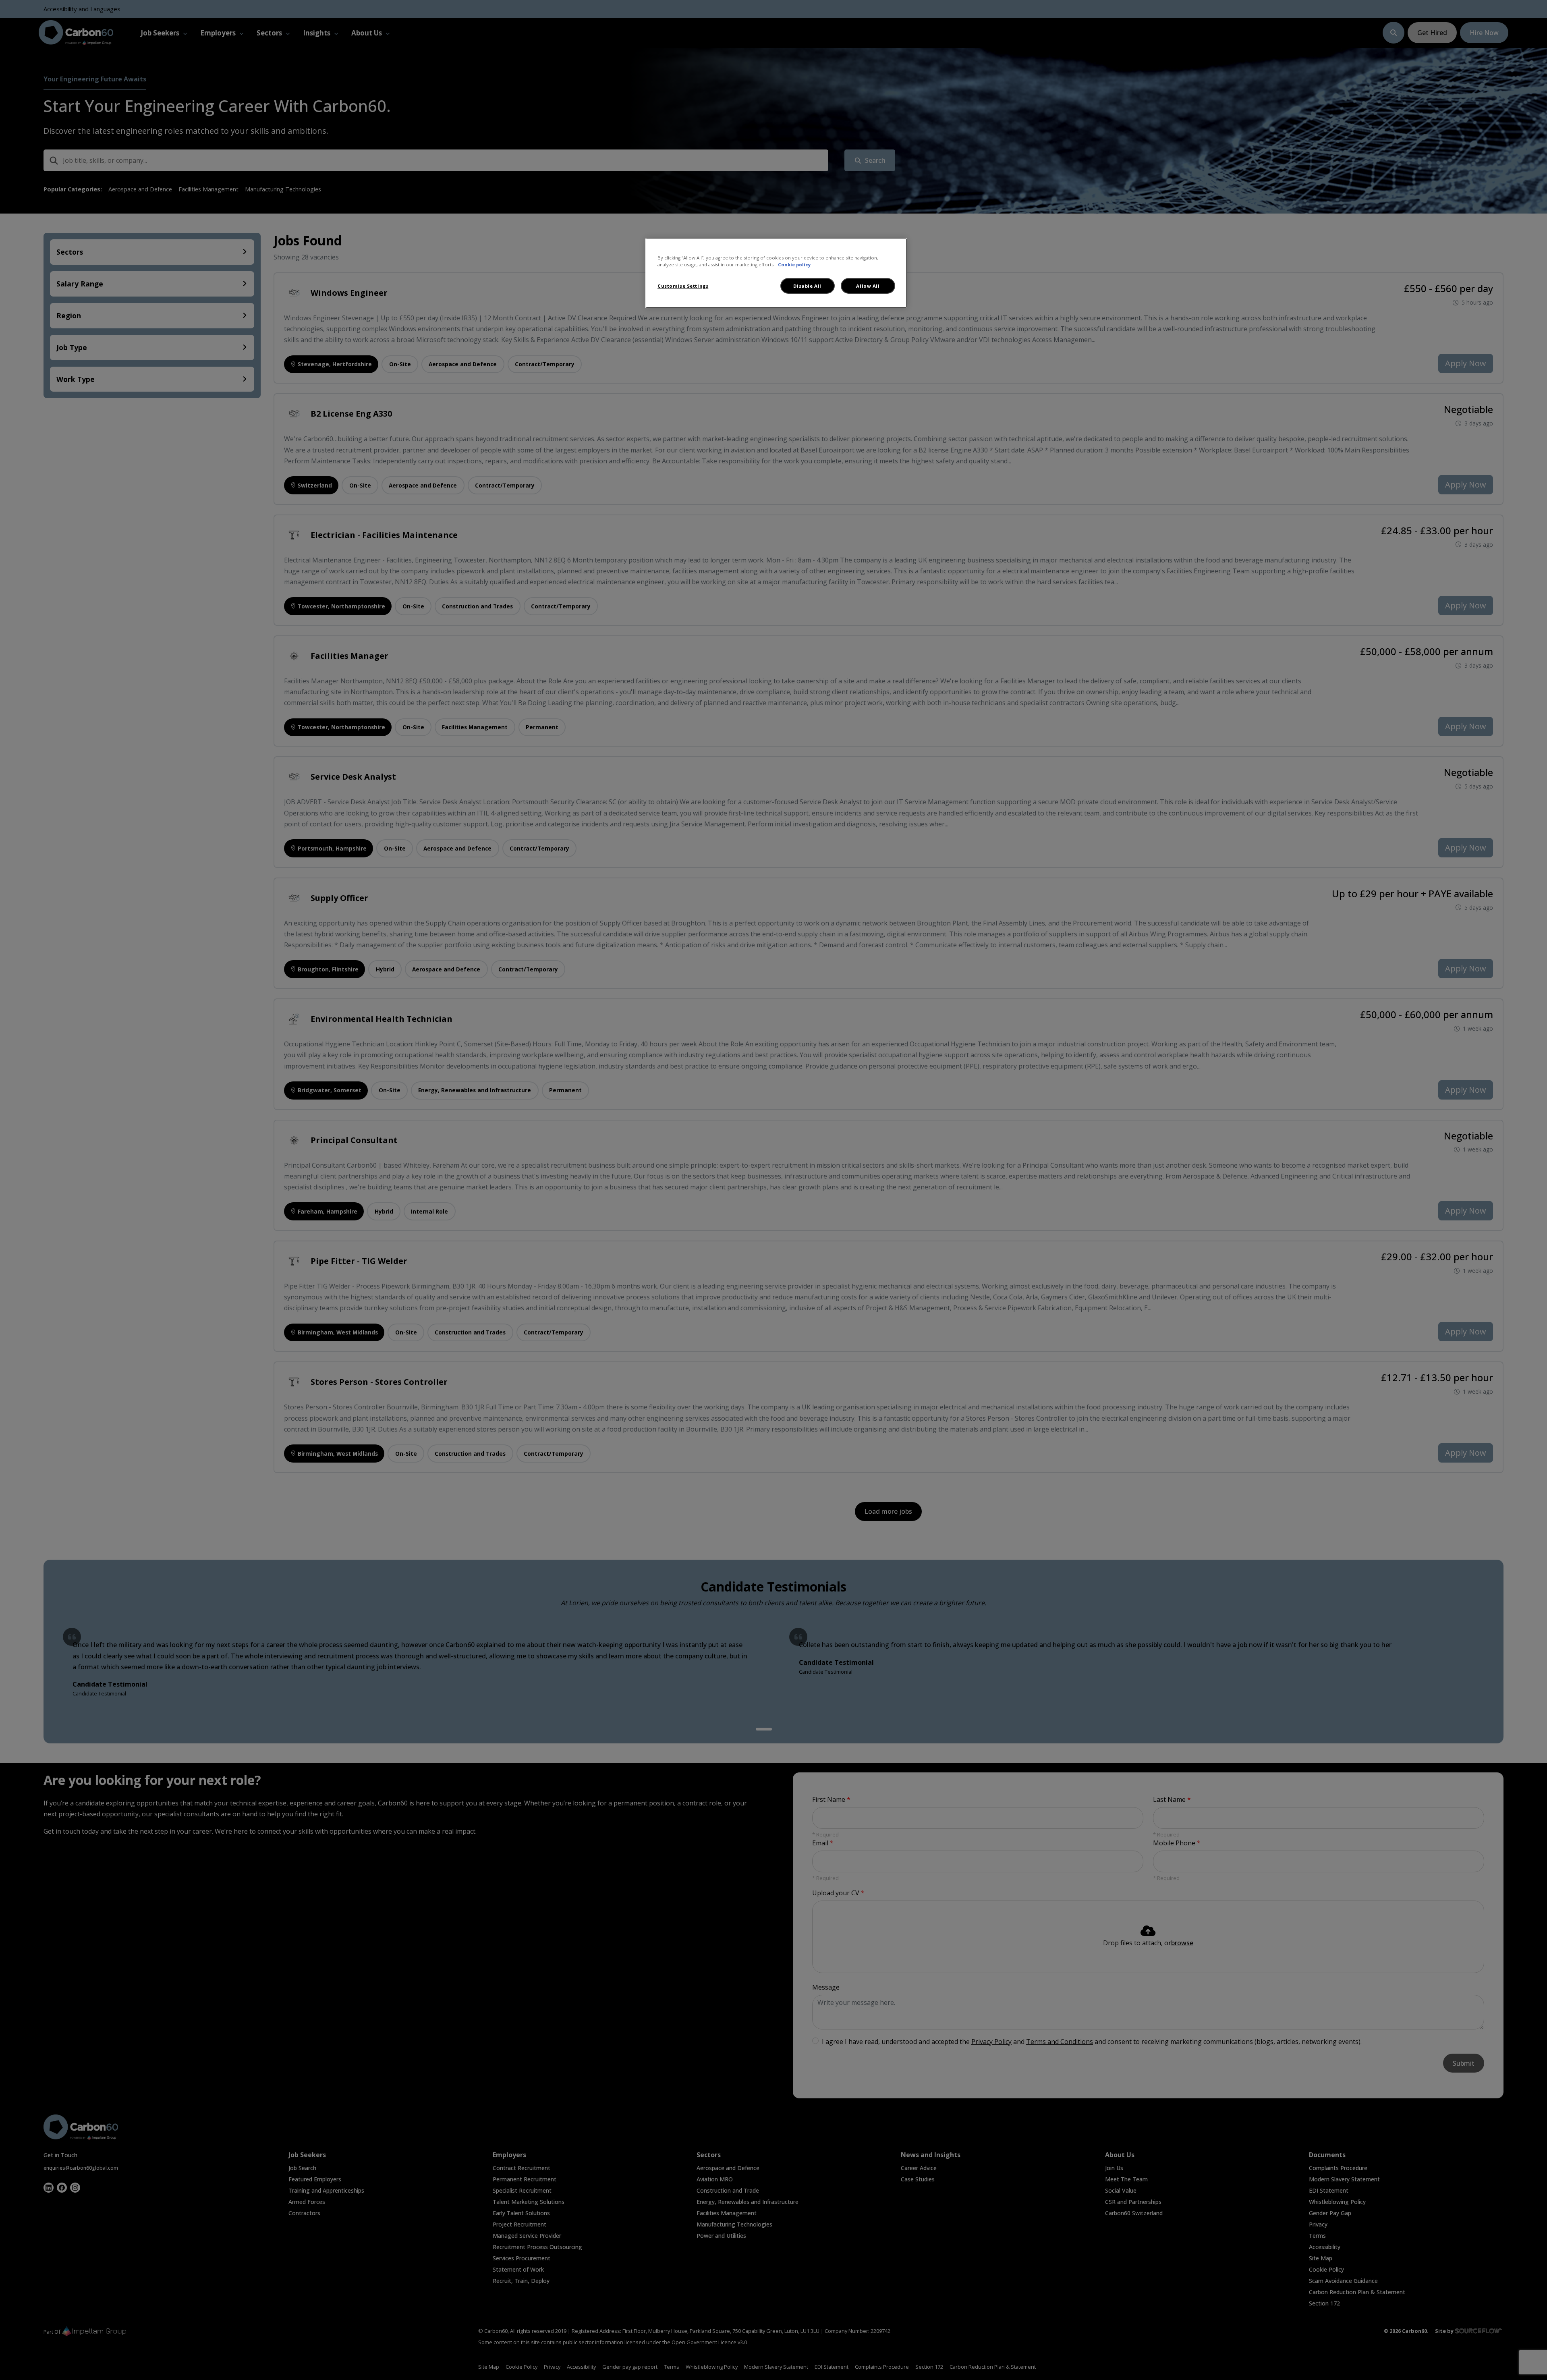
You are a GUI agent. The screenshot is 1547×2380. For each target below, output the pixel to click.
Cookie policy (794, 265)
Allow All (868, 286)
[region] (776, 273)
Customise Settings (683, 286)
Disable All (807, 286)
